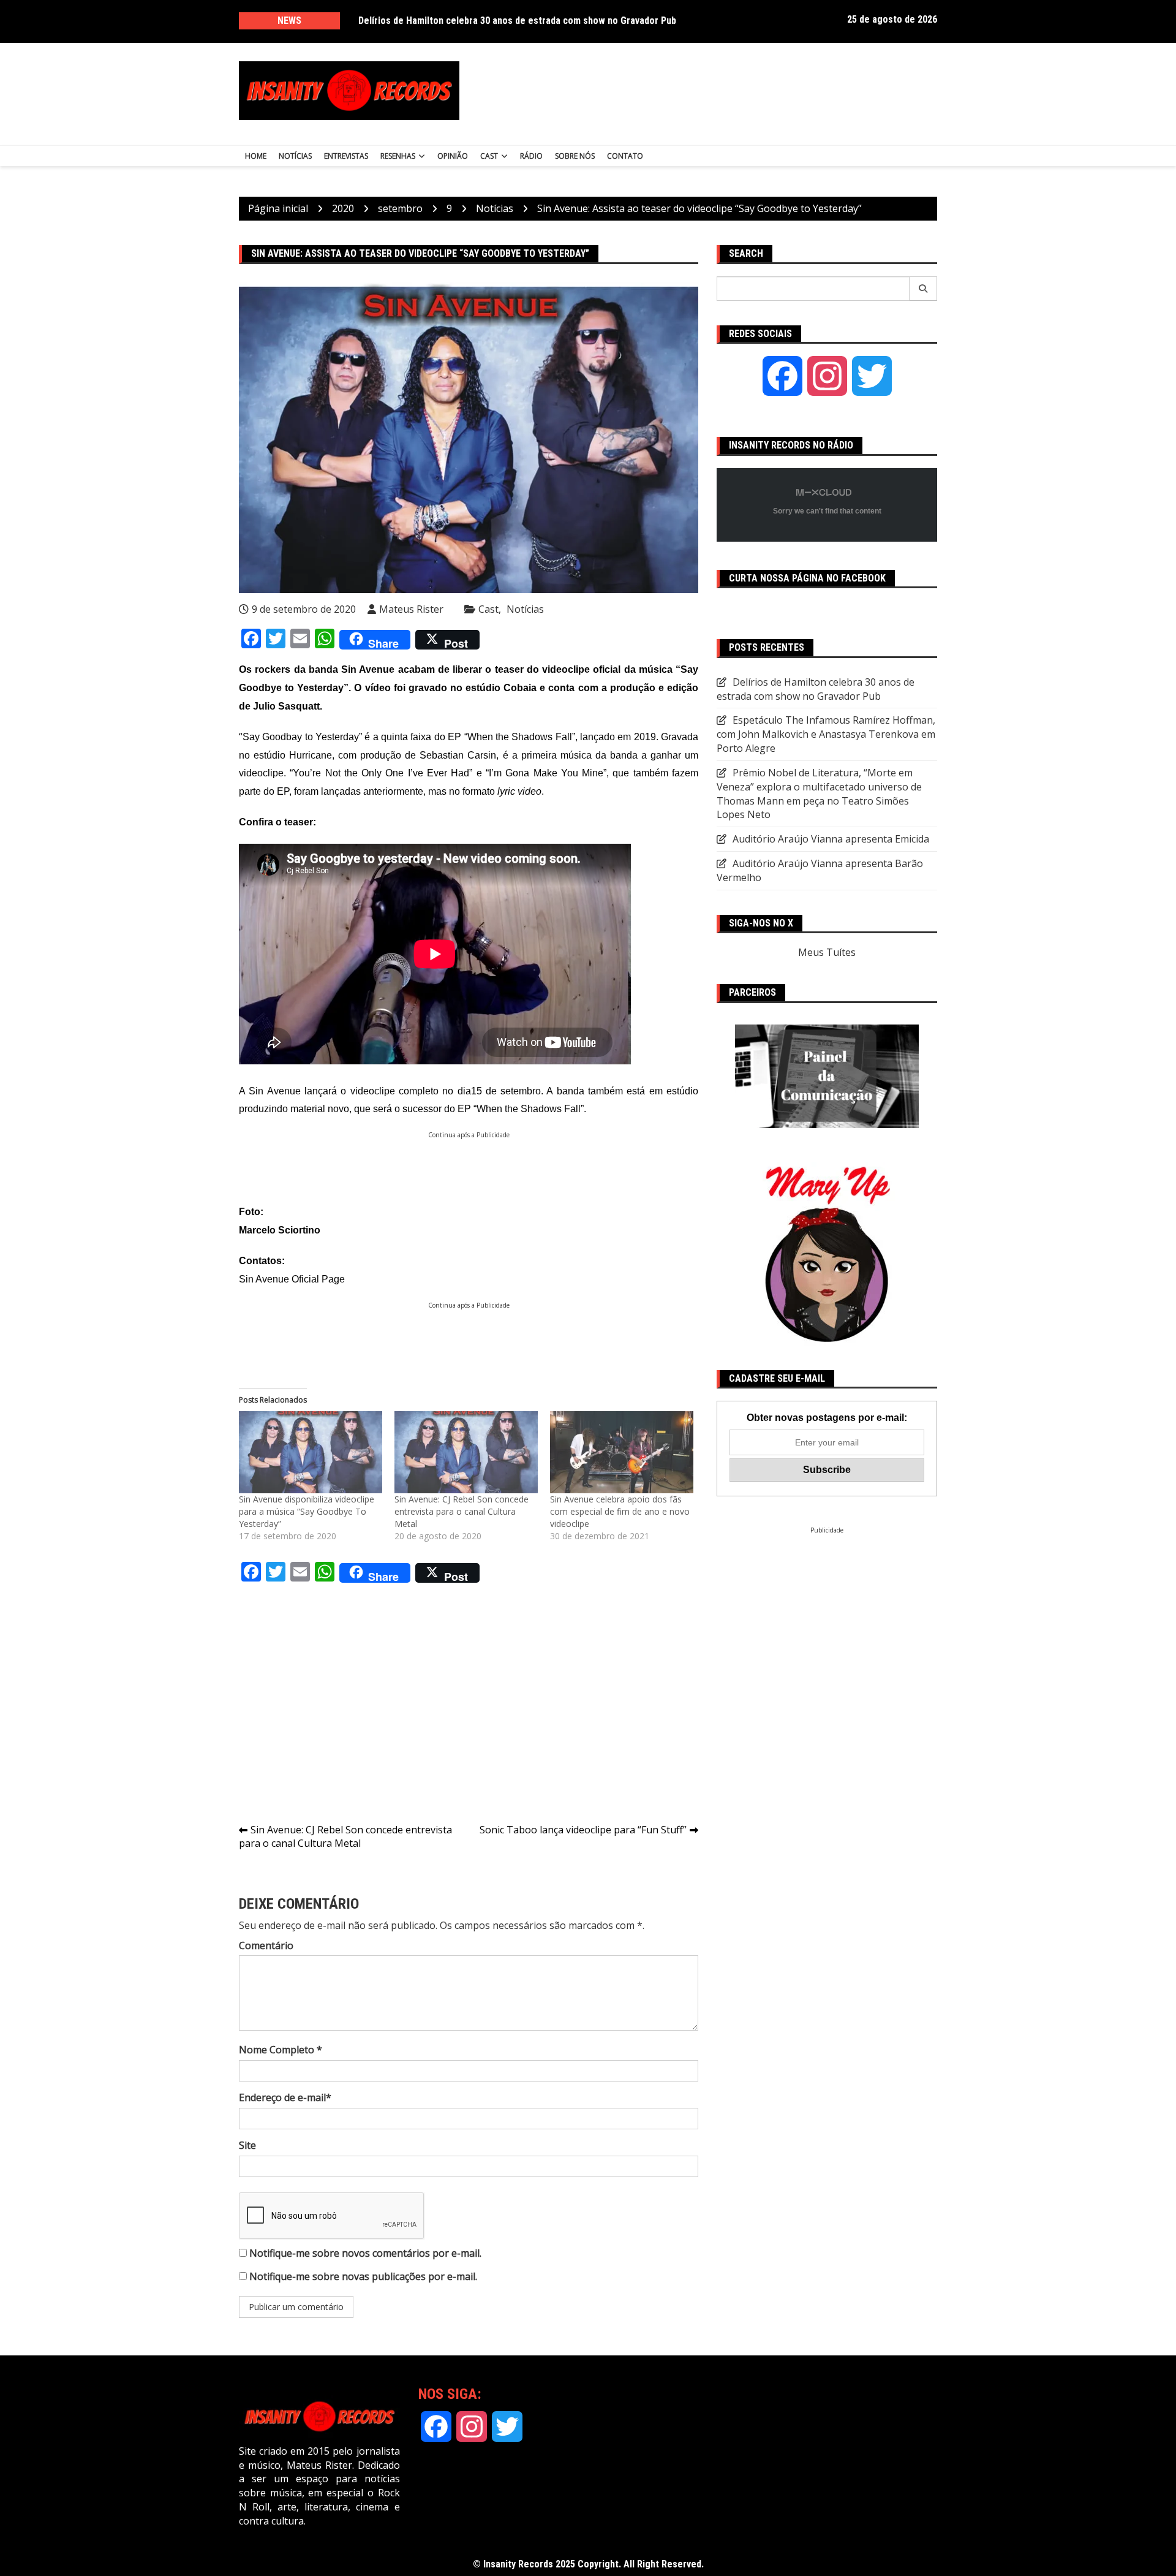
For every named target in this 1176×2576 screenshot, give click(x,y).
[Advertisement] (709, 91)
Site (247, 2145)
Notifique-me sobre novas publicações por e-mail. (363, 2276)
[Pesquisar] (923, 289)
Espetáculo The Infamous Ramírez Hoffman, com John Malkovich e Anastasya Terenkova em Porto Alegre (826, 734)
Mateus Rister (411, 609)
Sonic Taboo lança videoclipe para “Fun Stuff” (583, 1830)
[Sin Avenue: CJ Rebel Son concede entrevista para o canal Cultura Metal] (466, 1452)
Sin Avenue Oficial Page (292, 1279)
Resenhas (398, 156)
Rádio (531, 156)
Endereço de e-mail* (285, 2097)
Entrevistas (346, 156)
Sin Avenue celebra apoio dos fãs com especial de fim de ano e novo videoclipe (620, 1511)
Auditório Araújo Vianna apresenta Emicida (831, 839)
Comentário (266, 1945)
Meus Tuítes (827, 952)
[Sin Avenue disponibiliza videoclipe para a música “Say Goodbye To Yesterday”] (311, 1452)
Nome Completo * (281, 2050)
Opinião (453, 156)
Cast (489, 156)
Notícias (295, 156)
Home (256, 156)
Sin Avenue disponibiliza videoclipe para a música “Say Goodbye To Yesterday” (307, 1511)
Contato (625, 156)
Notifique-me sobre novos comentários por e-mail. (365, 2253)
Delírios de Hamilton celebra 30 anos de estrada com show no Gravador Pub (517, 21)
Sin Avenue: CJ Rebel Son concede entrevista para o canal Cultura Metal (462, 1511)
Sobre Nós (575, 156)
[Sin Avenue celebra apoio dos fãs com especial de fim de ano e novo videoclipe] (622, 1452)
